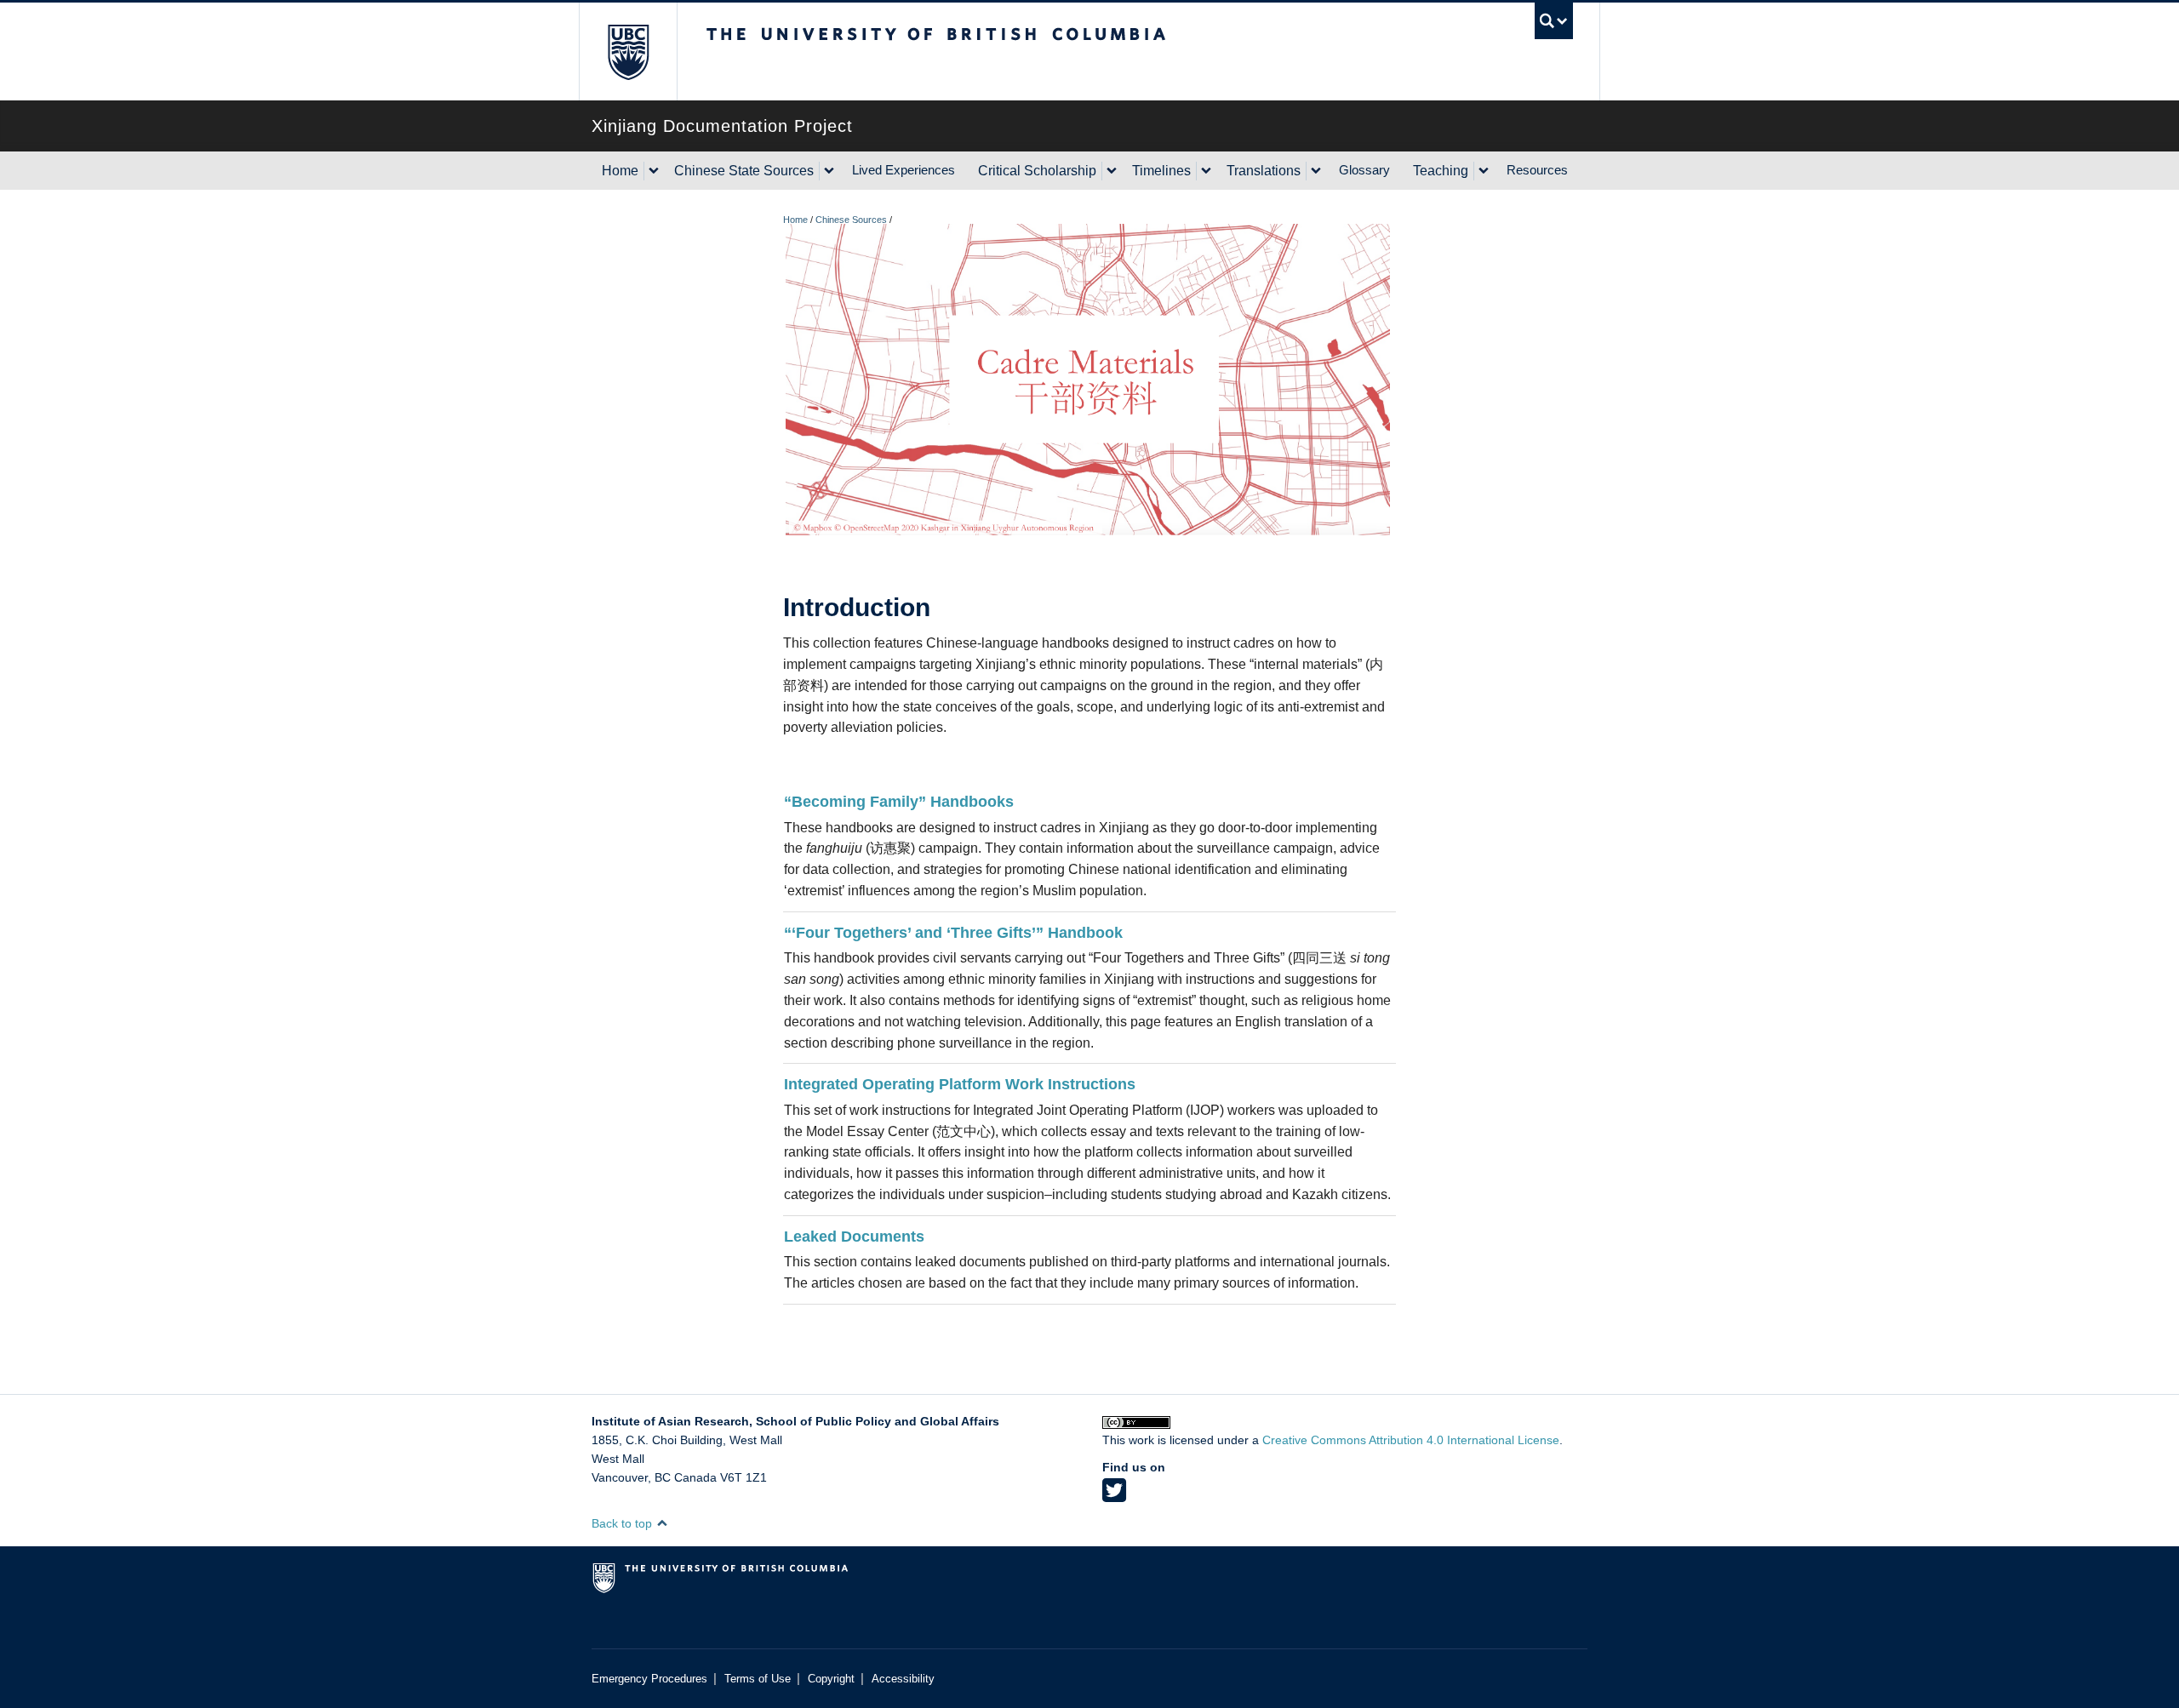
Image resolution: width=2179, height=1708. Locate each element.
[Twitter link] (1114, 1496)
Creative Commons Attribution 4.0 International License (1411, 1440)
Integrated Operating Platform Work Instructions (960, 1084)
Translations (1264, 171)
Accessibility (903, 1679)
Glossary (1364, 170)
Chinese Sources (851, 220)
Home (620, 171)
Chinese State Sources (744, 171)
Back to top (623, 1523)
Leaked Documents (854, 1237)
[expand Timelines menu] (1206, 171)
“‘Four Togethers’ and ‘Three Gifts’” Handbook (953, 933)
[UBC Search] (1554, 21)
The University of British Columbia (628, 51)
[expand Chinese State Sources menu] (829, 171)
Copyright (831, 1679)
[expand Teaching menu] (1484, 171)
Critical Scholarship (1037, 171)
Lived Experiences (904, 170)
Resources (1537, 170)
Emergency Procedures (649, 1679)
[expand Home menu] (654, 171)
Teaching (1441, 171)
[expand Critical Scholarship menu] (1112, 171)
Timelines (1161, 171)
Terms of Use (758, 1679)
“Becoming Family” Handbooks (899, 802)
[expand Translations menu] (1316, 171)
